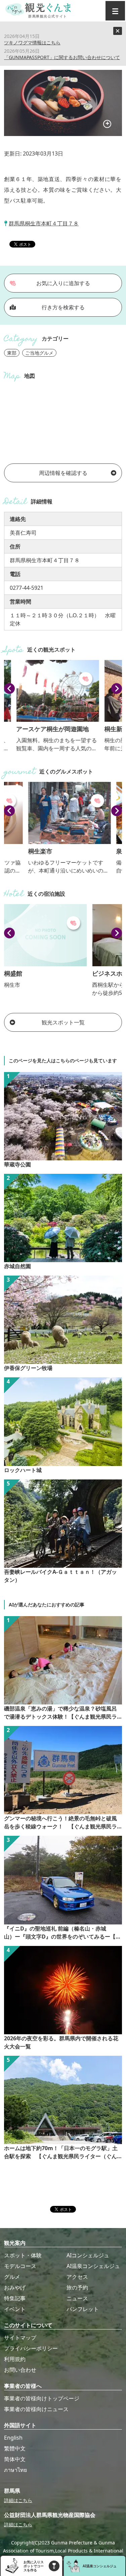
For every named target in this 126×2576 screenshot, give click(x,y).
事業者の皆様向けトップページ (42, 2398)
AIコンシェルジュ (88, 2255)
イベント (15, 2309)
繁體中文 (15, 2448)
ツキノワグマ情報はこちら (32, 42)
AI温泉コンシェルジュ (93, 2266)
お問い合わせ (20, 2370)
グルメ (12, 2277)
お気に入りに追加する (63, 283)
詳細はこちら (18, 2500)
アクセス (77, 2277)
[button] (9, 689)
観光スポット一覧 (63, 1022)
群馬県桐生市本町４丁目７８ (44, 223)
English (13, 2438)
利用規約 (15, 2359)
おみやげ (15, 2288)
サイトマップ (20, 2338)
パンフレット (83, 2309)
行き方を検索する (63, 307)
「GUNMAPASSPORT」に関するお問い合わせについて (62, 57)
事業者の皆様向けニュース (36, 2409)
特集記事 (15, 2298)
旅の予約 (77, 2288)
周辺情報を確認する (63, 473)
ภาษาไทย (15, 2470)
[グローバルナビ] (115, 11)
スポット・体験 (23, 2255)
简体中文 (15, 2459)
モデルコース (20, 2266)
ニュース (77, 2298)
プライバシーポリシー (31, 2348)
